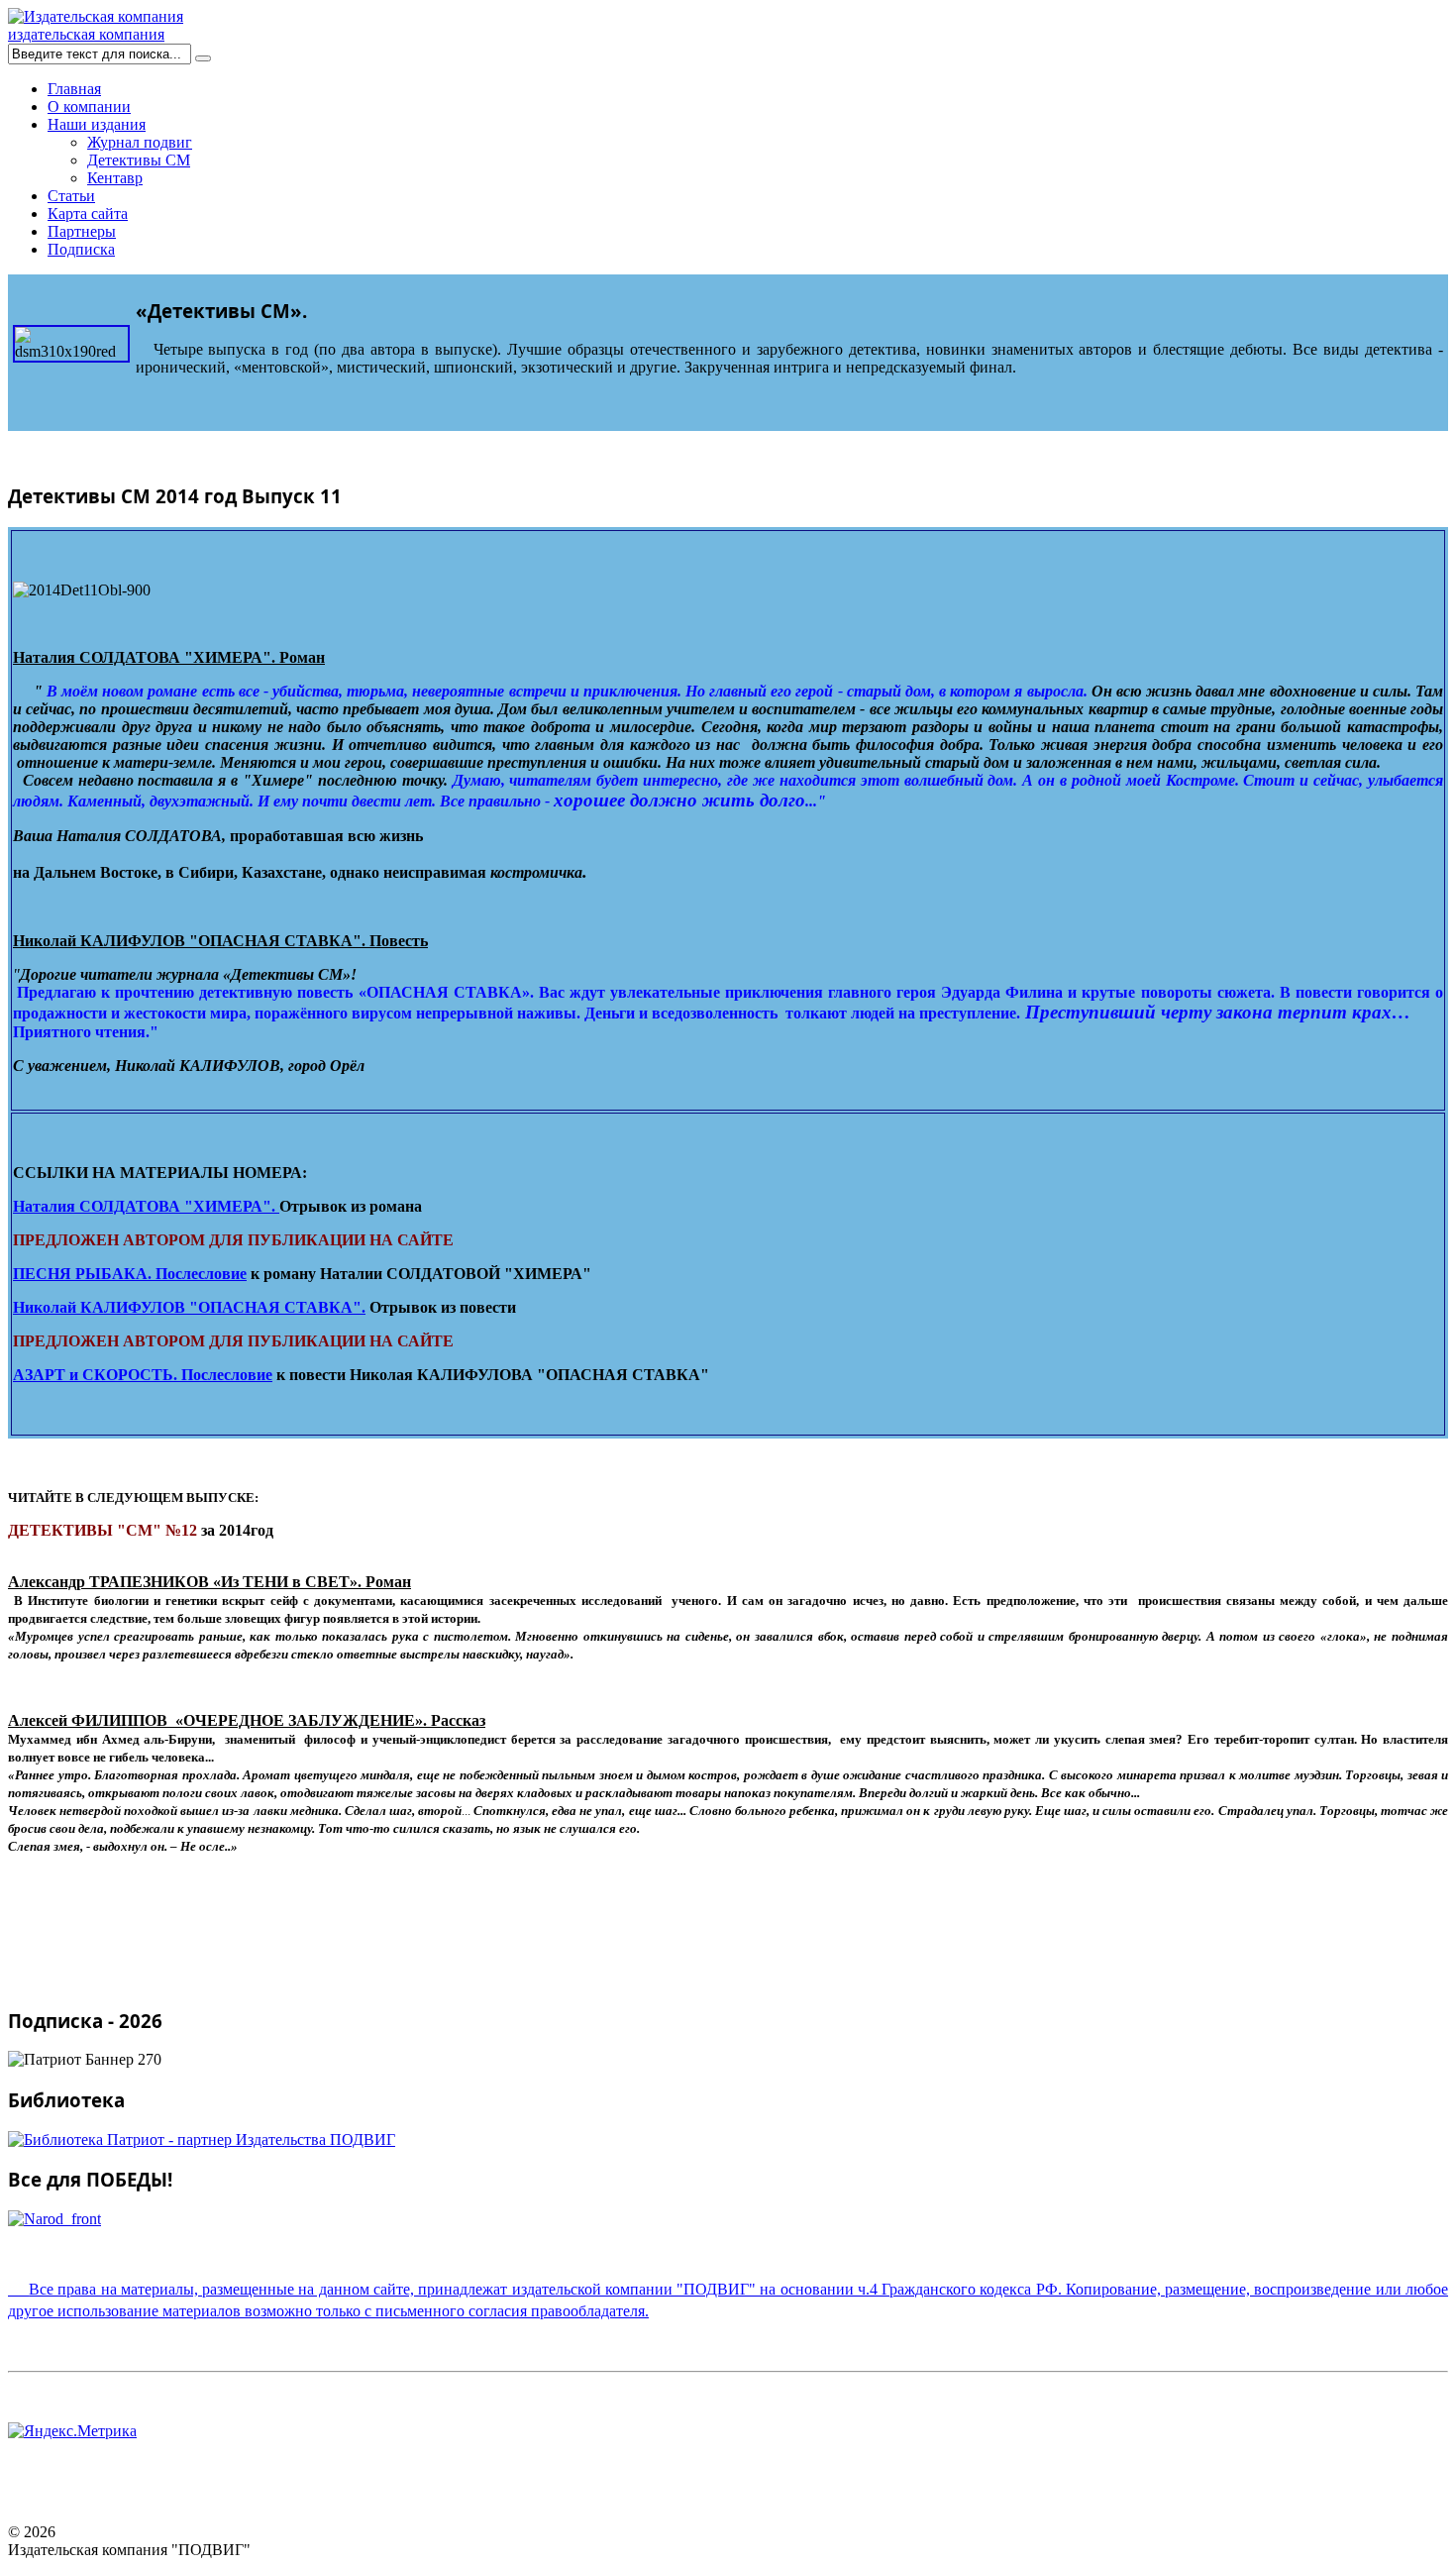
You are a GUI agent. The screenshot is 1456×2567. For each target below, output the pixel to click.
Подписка (81, 249)
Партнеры (82, 231)
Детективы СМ (139, 160)
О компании (89, 107)
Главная (74, 89)
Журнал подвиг (140, 142)
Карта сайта (88, 214)
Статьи (71, 196)
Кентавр (115, 178)
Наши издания (97, 124)
